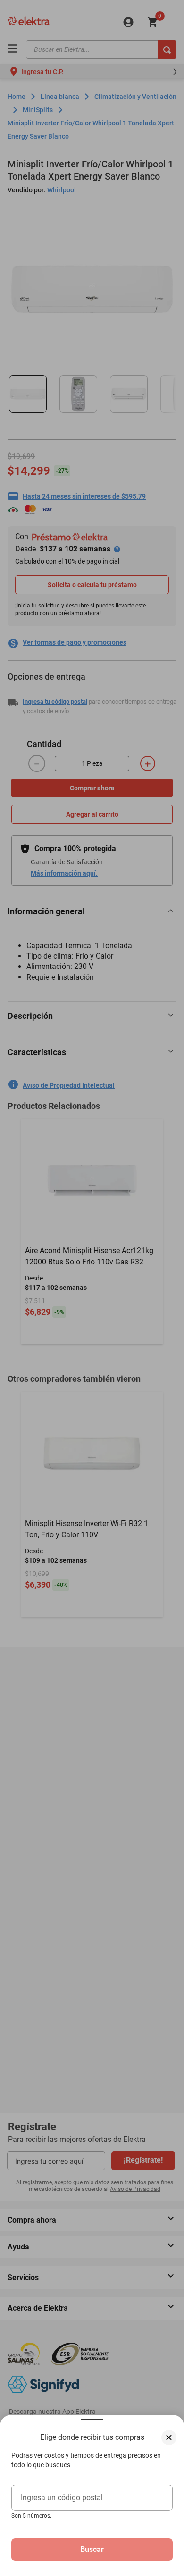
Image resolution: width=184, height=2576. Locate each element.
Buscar (92, 2549)
